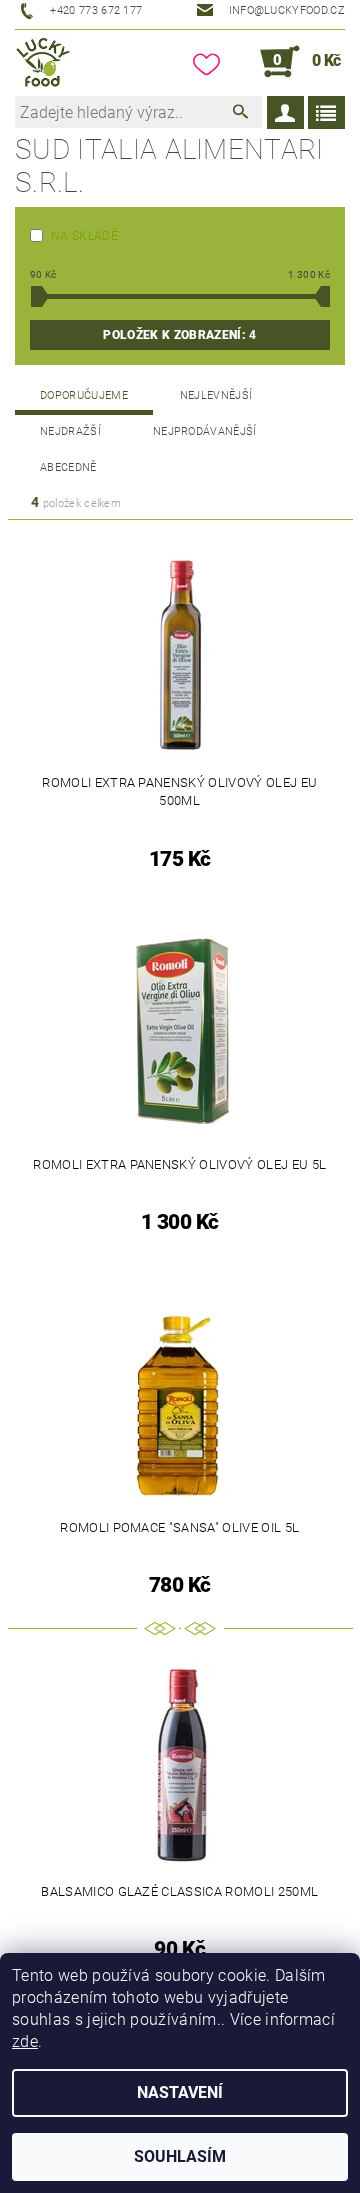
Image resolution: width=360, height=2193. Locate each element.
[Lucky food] (43, 62)
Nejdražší (70, 431)
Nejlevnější (216, 395)
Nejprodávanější (205, 431)
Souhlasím (180, 2156)
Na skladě (84, 236)
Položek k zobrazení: (179, 335)
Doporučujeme (84, 395)
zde (25, 2041)
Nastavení (180, 2092)
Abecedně (68, 467)
